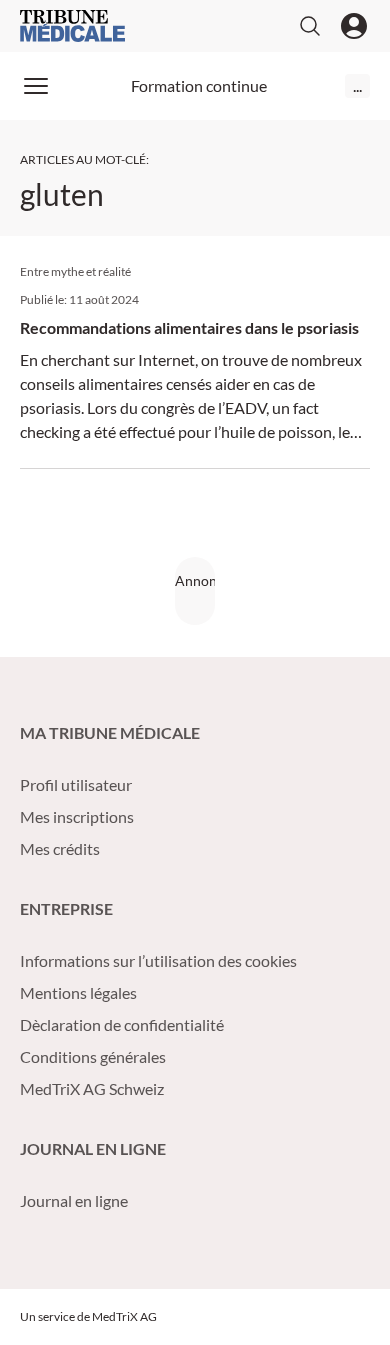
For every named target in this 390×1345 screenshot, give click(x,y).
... (357, 85)
